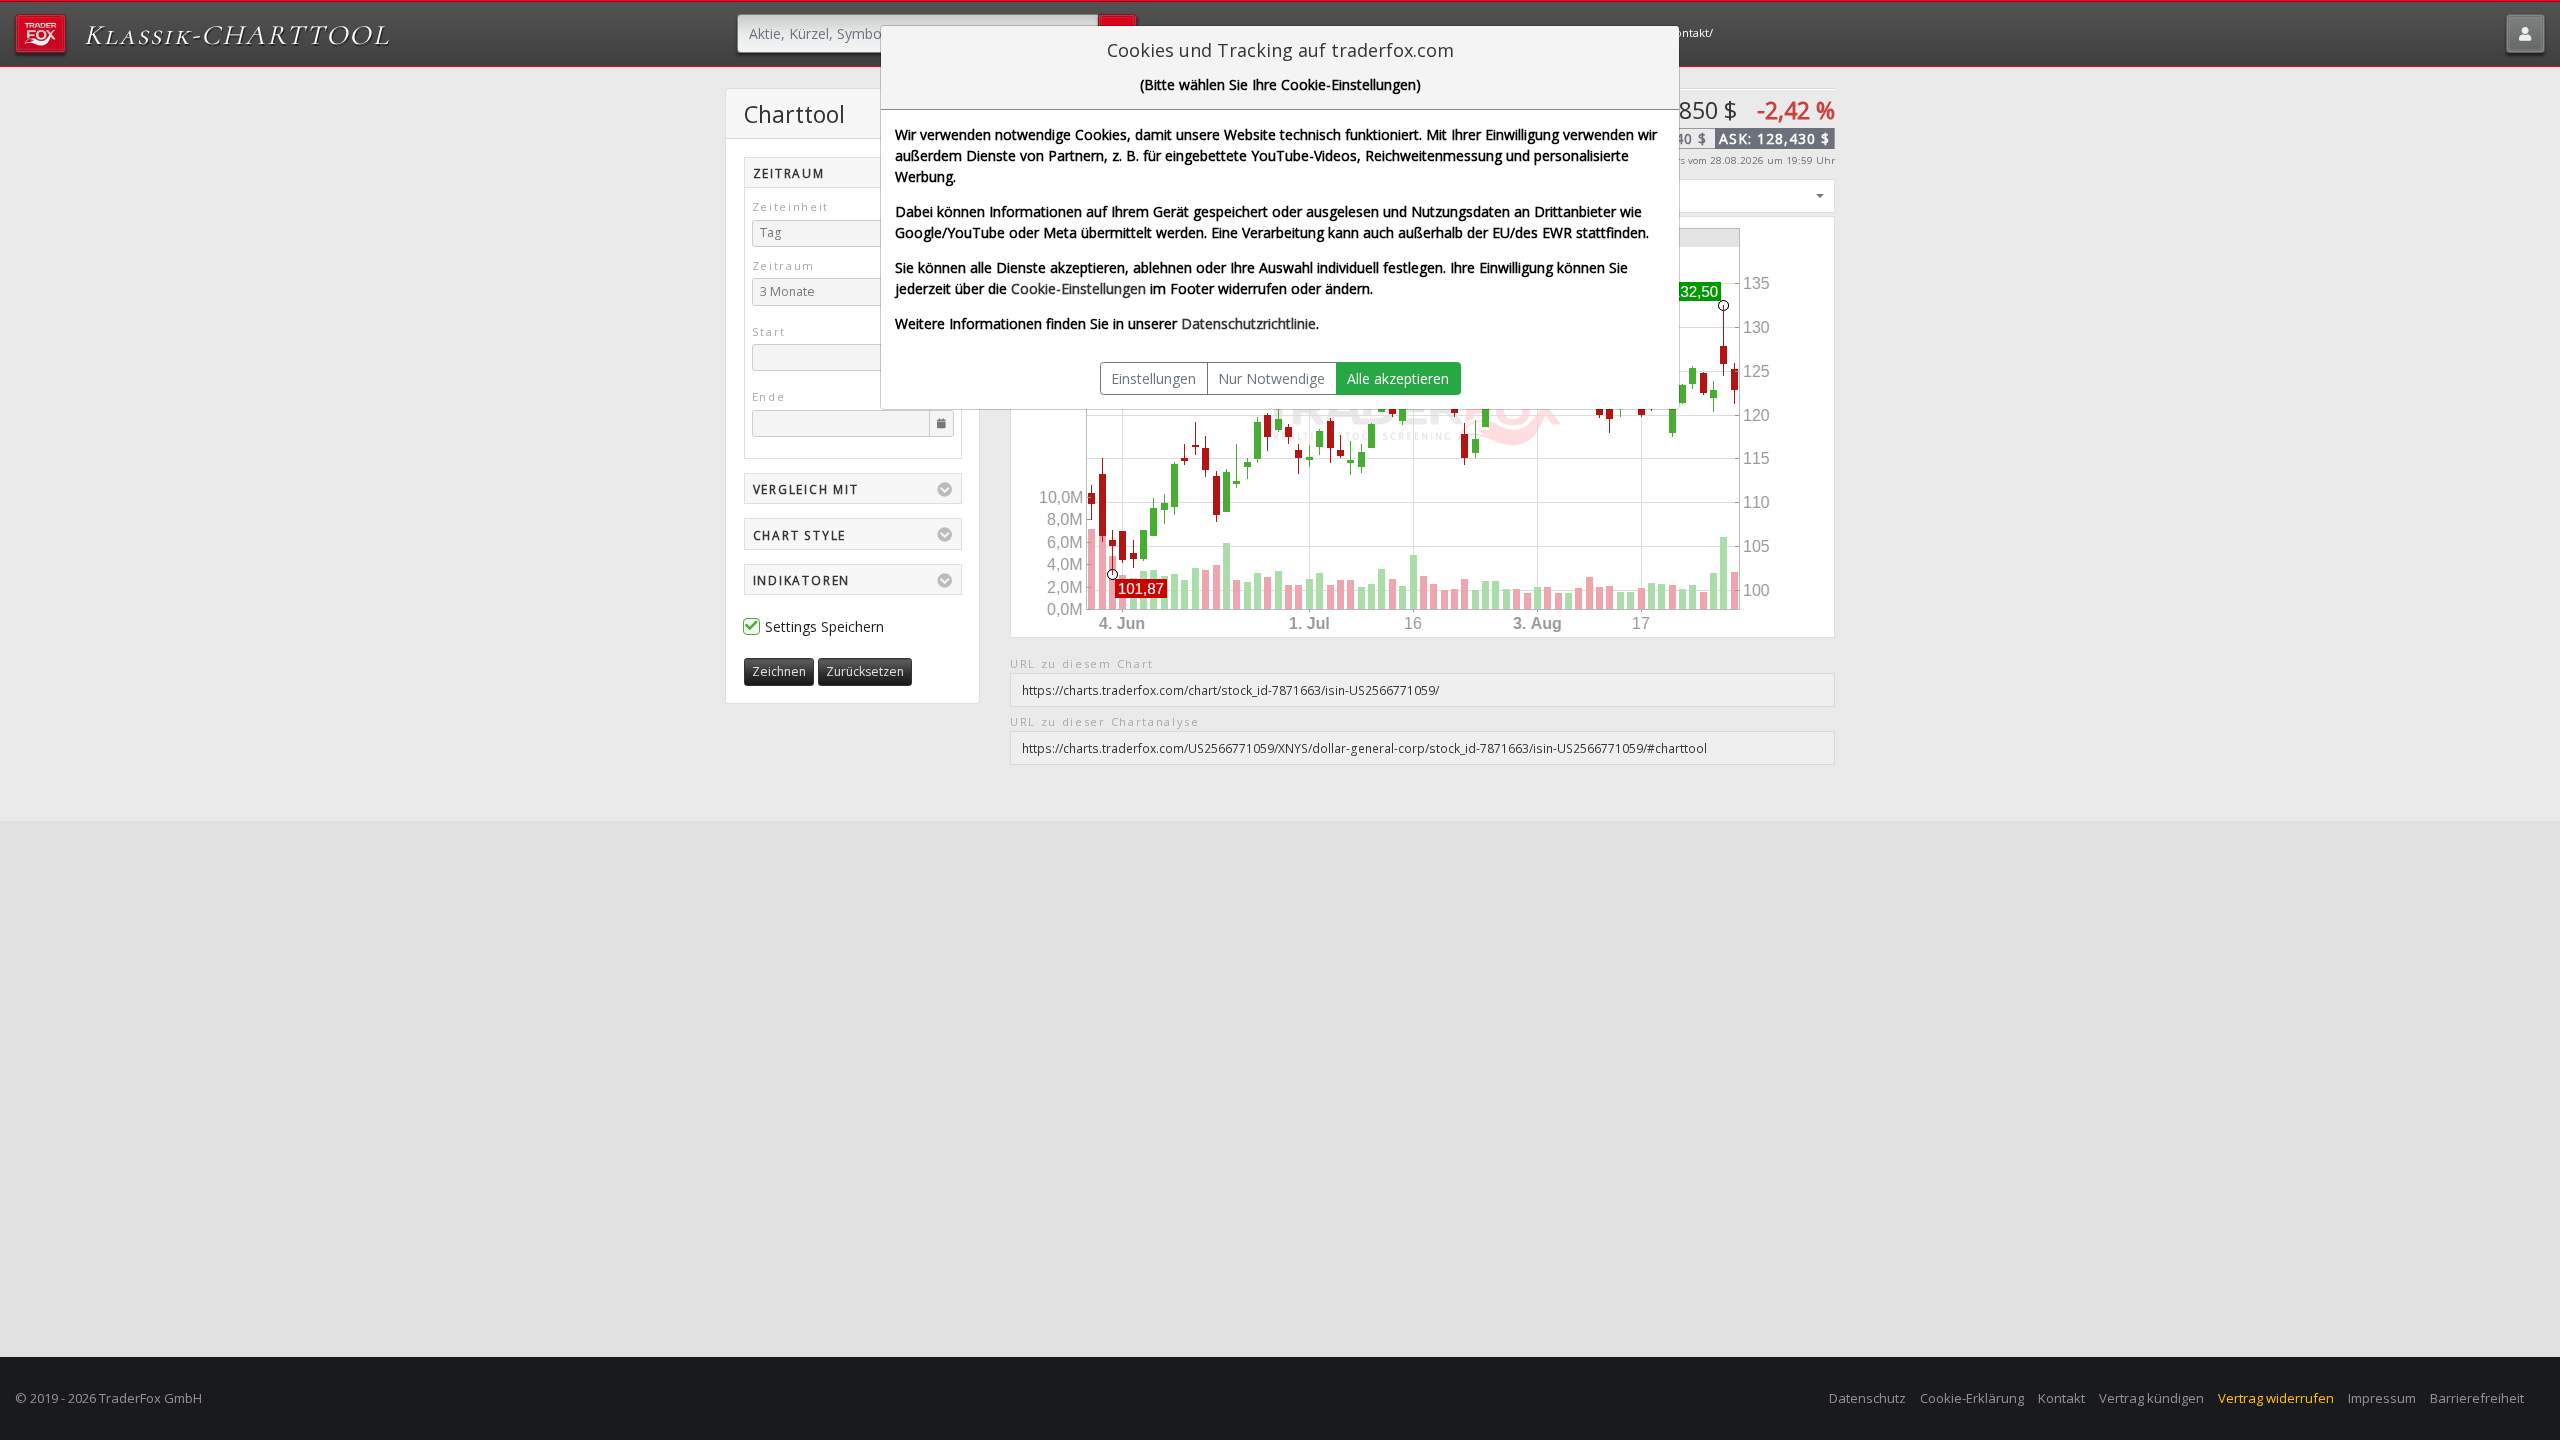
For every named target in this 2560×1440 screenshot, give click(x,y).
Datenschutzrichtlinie (1248, 323)
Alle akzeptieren (1398, 378)
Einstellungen (1153, 378)
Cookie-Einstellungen (1078, 288)
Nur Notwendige (1271, 378)
